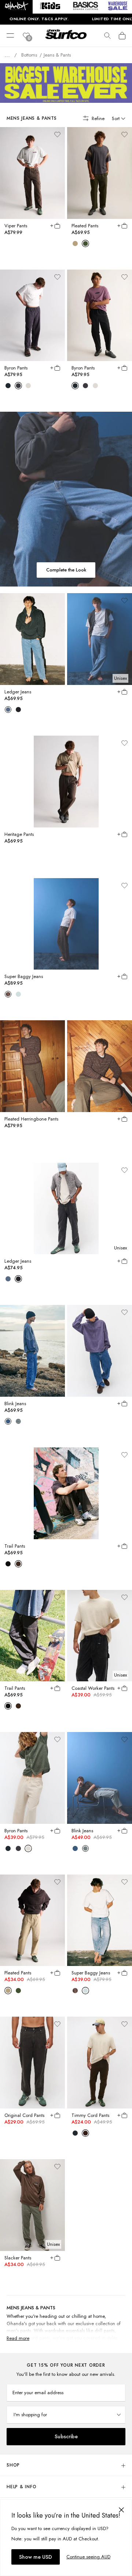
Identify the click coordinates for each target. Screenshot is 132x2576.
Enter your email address (38, 2393)
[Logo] (66, 40)
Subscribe (66, 2436)
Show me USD (36, 2557)
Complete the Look (66, 570)
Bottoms (29, 55)
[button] (16, 7)
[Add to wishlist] (57, 134)
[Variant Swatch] (75, 243)
